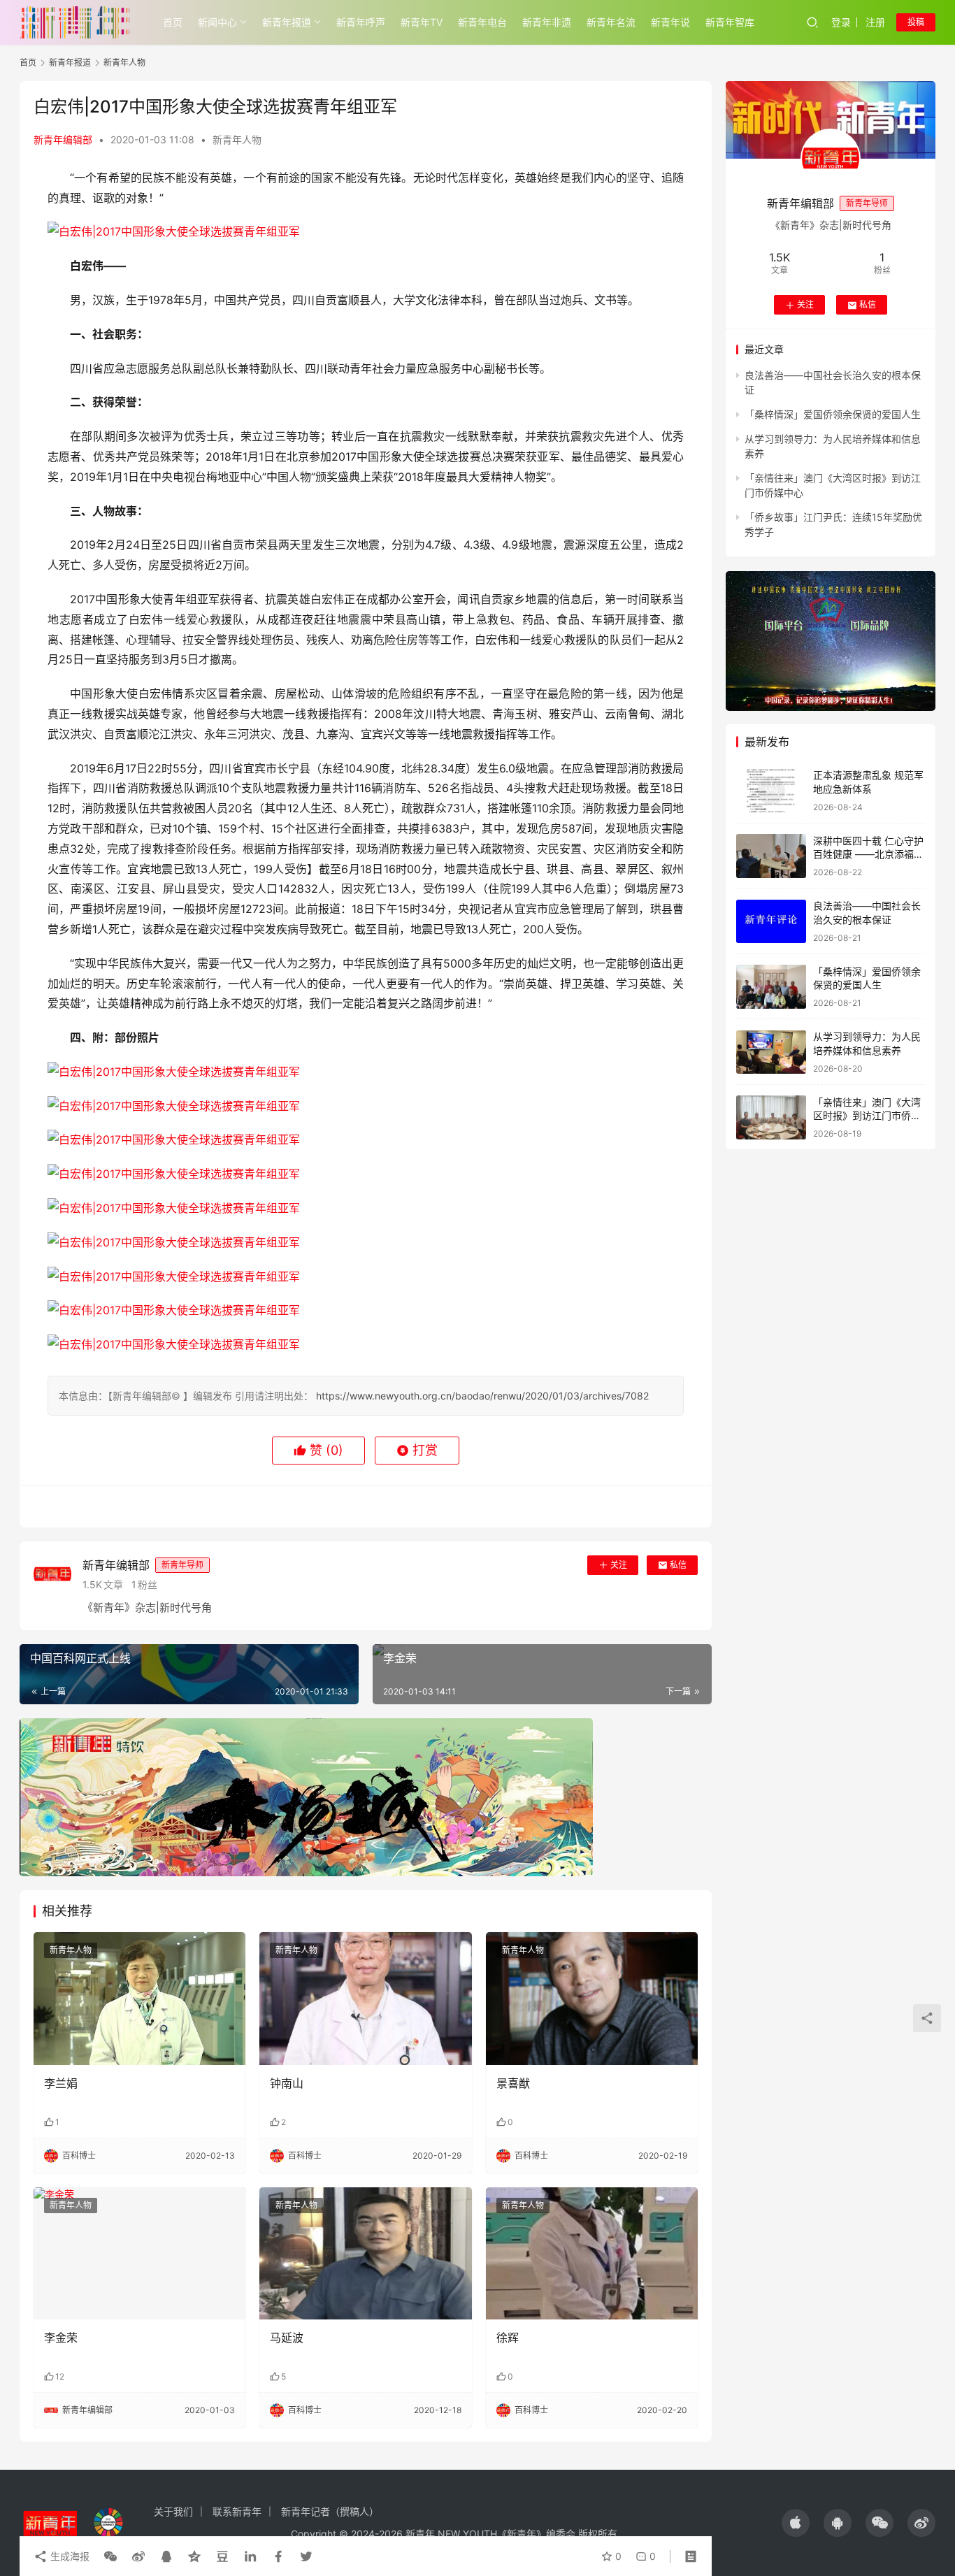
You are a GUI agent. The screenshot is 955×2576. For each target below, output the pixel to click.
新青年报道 (287, 22)
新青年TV (422, 22)
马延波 (288, 2338)
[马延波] (365, 2254)
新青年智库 (730, 22)
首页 (173, 22)
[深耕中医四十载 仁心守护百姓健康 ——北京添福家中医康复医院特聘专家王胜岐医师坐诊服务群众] (771, 856)
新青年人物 (237, 139)
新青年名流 (611, 22)
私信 (678, 1565)
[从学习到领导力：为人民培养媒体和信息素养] (771, 1052)
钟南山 (287, 2083)
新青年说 (670, 22)
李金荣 (61, 2338)
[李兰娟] (139, 1999)
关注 (619, 1565)
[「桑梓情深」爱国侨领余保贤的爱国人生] (771, 987)
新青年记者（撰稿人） (330, 2511)
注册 (875, 22)
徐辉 (508, 2338)
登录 (841, 22)
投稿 (916, 22)
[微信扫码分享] (110, 2556)
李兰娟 (61, 2083)
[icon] (796, 2523)
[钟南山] (365, 1999)
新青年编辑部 (63, 139)
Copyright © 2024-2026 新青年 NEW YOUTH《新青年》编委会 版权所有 (454, 2534)
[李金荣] (139, 2254)
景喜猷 (513, 2083)
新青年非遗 (547, 22)
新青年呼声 (361, 22)
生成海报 (69, 2556)
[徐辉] (592, 2254)
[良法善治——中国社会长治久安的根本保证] (771, 922)
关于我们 (173, 2511)
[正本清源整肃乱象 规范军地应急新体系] (771, 791)
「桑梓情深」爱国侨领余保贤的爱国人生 (833, 415)
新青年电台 (482, 22)
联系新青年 (237, 2511)
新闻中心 (217, 22)
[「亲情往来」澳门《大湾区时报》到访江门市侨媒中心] (771, 1117)
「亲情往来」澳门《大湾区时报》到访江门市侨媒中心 (867, 1116)
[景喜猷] (592, 1999)
